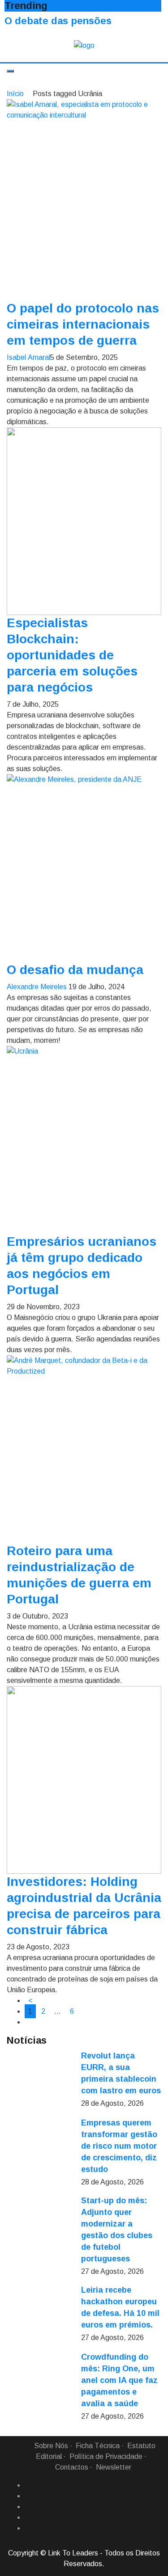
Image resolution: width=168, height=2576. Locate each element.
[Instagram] (28, 2517)
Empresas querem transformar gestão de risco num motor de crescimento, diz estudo (119, 2146)
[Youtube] (28, 2528)
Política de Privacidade (106, 2456)
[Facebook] (28, 2485)
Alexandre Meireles (38, 987)
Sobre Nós (51, 2446)
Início (15, 94)
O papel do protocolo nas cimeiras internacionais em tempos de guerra (83, 324)
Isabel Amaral (28, 357)
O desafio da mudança (75, 970)
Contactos (72, 2467)
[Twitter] (28, 2507)
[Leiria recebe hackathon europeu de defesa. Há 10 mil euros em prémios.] (40, 2318)
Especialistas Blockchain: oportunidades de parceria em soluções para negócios (72, 655)
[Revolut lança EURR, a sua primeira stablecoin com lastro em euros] (40, 2083)
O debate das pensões (58, 21)
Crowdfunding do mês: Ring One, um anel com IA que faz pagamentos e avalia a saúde (119, 2380)
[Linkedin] (28, 2496)
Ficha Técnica (98, 2446)
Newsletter (114, 2467)
